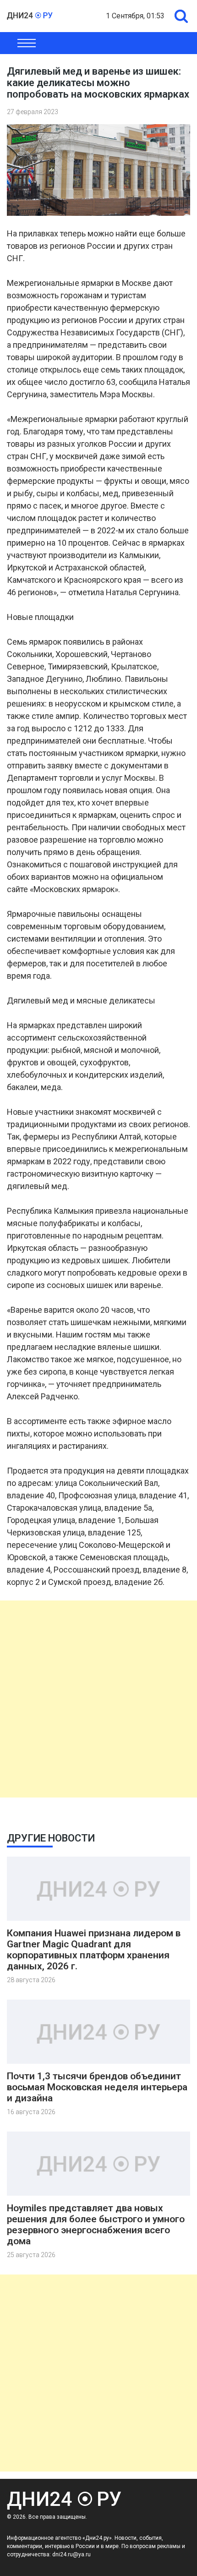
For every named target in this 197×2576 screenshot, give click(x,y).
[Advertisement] (98, 1699)
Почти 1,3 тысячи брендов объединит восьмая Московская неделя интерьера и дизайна (97, 2087)
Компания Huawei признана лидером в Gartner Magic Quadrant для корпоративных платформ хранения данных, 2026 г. (94, 1950)
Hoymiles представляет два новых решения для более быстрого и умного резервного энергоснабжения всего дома (96, 2225)
